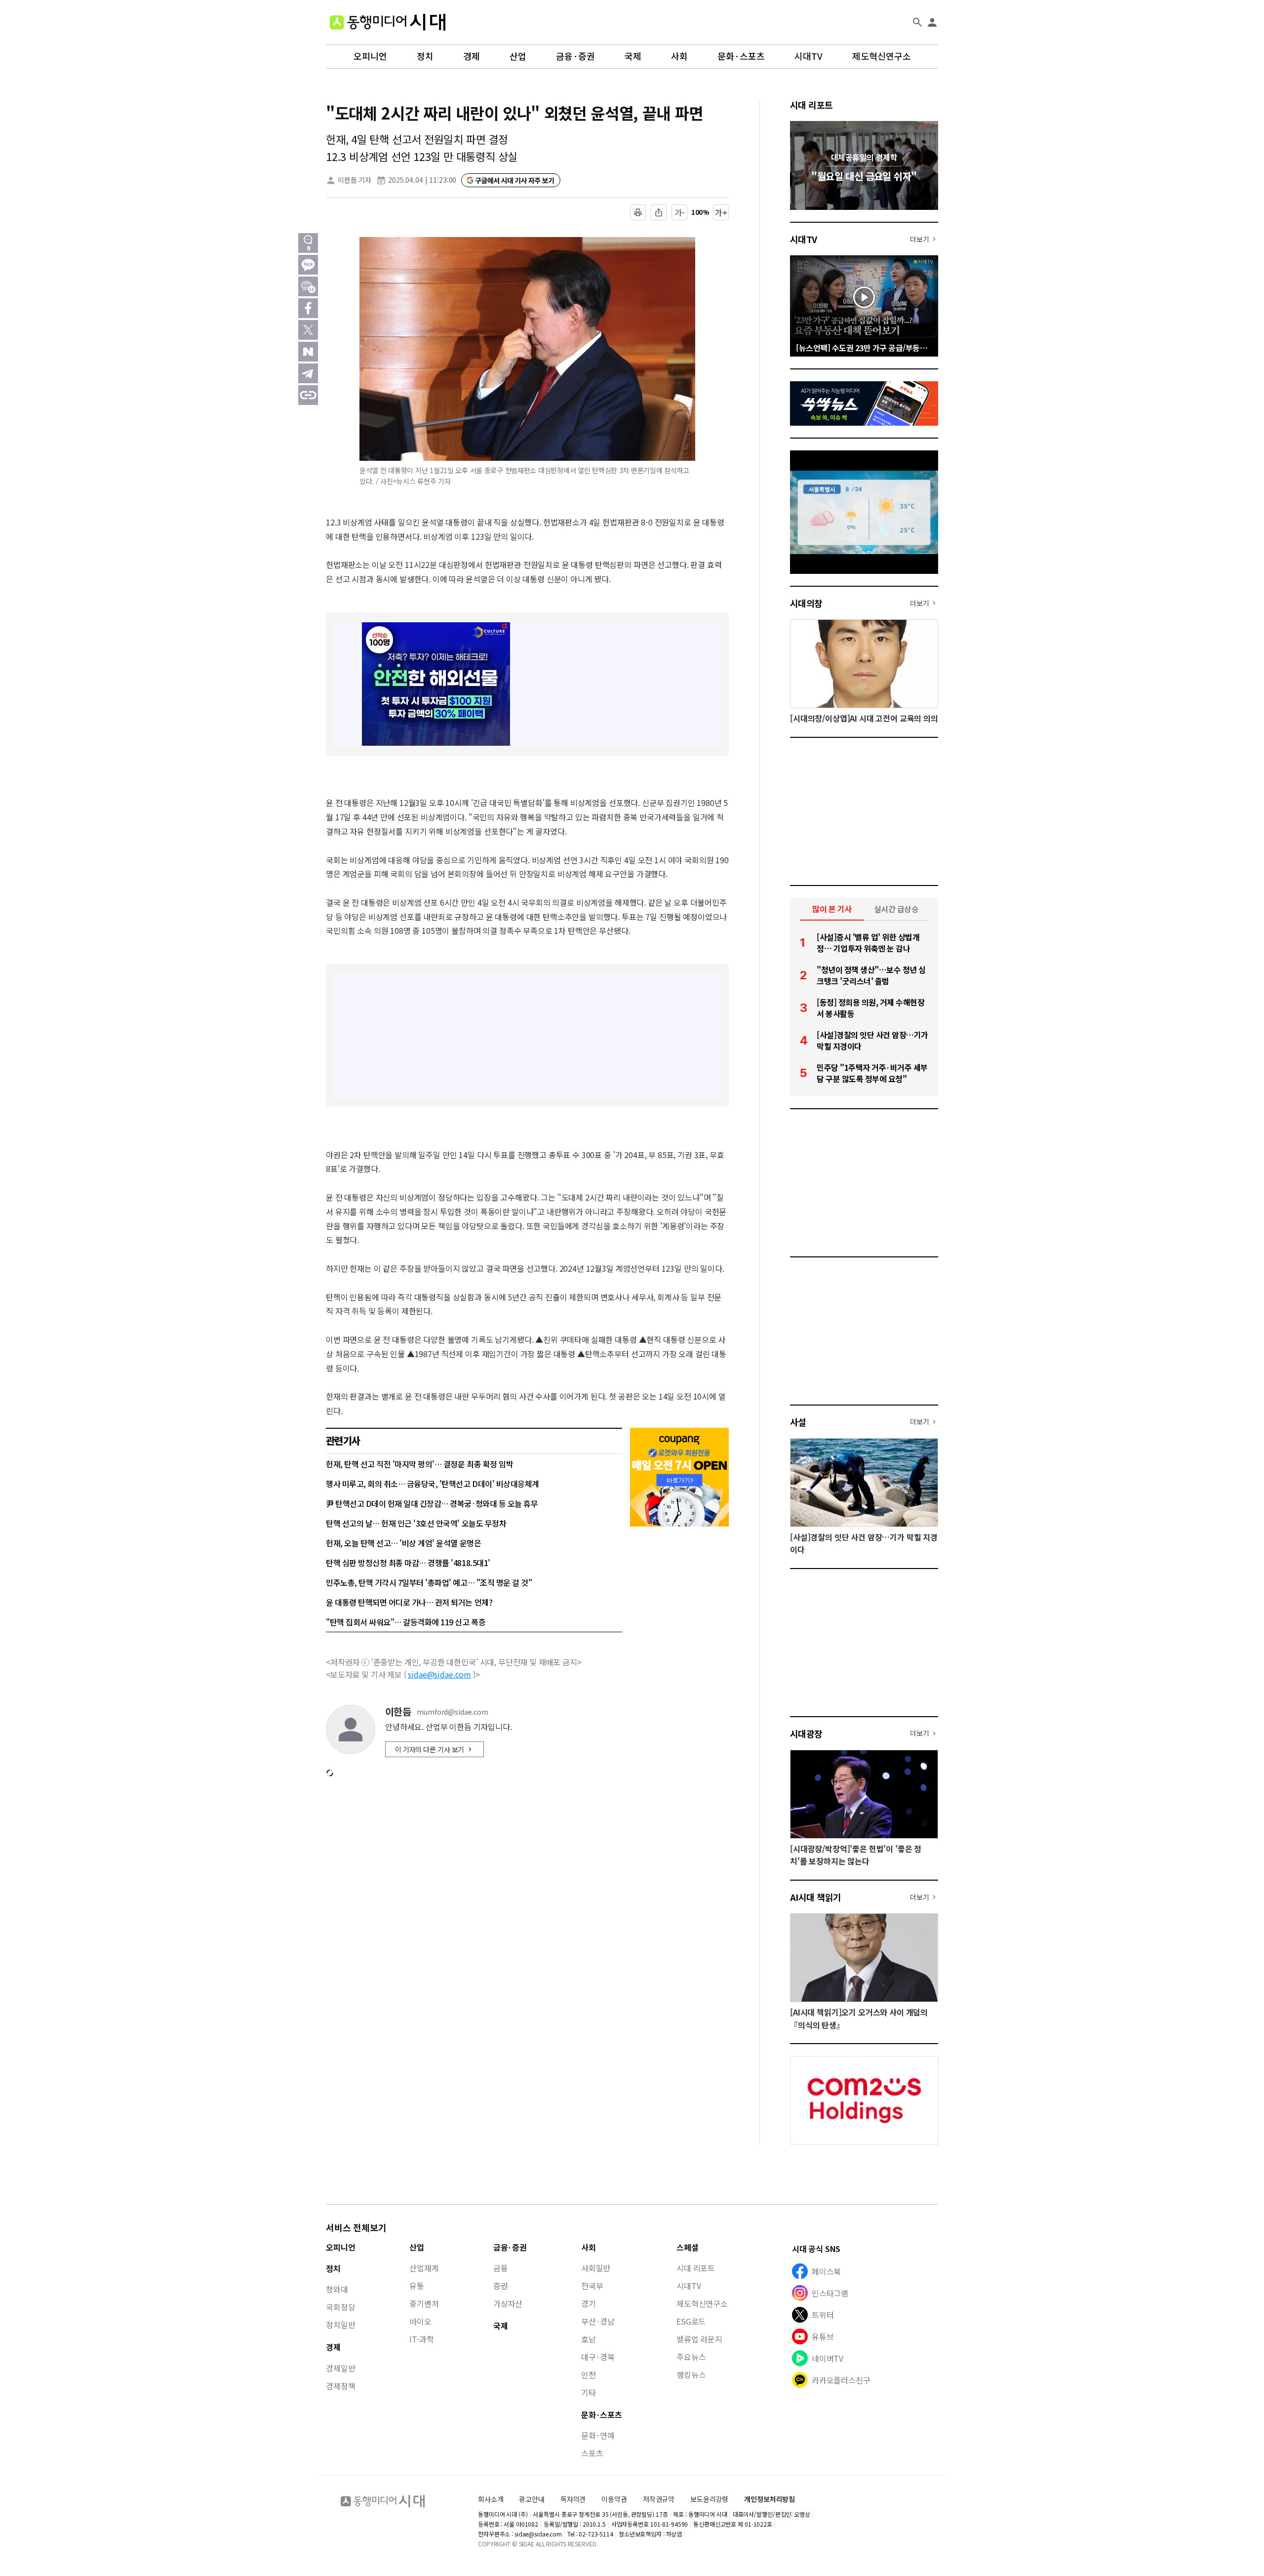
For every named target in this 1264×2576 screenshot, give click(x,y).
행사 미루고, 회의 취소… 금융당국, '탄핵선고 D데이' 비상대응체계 (433, 1484)
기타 (589, 2392)
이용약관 (614, 2499)
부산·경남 (598, 2321)
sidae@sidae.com (439, 1674)
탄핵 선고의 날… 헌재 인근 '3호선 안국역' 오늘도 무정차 (416, 1523)
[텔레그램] (308, 373)
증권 (501, 2286)
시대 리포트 (811, 105)
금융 (501, 2268)
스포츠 (592, 2453)
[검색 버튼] (917, 22)
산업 (518, 56)
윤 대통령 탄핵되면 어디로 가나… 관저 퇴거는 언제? (409, 1602)
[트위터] (308, 330)
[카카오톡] (308, 265)
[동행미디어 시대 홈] (388, 22)
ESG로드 (691, 2321)
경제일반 (340, 2368)
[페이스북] (308, 308)
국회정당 (340, 2307)
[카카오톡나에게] (308, 286)
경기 (589, 2303)
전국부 (592, 2286)
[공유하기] (659, 212)
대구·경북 (598, 2357)
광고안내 (532, 2499)
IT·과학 (421, 2339)
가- (680, 212)
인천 (589, 2375)
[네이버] (308, 352)
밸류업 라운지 (699, 2339)
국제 (633, 56)
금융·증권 (575, 56)
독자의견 (573, 2499)
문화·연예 (598, 2435)
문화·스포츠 (741, 56)
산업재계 (424, 2268)
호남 (589, 2339)
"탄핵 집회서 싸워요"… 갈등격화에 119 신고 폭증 (406, 1622)
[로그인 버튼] (932, 22)
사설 (798, 1422)
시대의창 (806, 603)
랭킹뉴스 (691, 2375)
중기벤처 (424, 2303)
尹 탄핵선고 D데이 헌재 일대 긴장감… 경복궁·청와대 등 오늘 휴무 (432, 1503)
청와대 (337, 2289)
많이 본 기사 (832, 909)
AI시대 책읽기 (816, 1897)
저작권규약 (659, 2499)
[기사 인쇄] (638, 212)
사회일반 (596, 2268)
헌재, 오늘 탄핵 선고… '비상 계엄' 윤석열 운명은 (403, 1543)
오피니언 (370, 56)
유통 (417, 2286)
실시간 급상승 (896, 909)
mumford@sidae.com (453, 1712)
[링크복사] (308, 395)
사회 (679, 56)
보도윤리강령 (709, 2499)
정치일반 (340, 2325)
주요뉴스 (691, 2357)
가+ (721, 212)
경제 (472, 56)
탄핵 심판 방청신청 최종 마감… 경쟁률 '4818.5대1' (408, 1563)
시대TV (809, 56)
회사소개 (491, 2499)
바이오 (420, 2321)
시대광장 (806, 1733)
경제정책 (340, 2386)
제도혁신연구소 (882, 56)
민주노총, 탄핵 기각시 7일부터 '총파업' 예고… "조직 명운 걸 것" (429, 1582)
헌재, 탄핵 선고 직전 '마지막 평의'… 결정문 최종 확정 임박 (419, 1464)
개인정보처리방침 (770, 2499)
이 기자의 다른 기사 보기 (430, 1749)
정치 (425, 56)
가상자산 (508, 2303)
